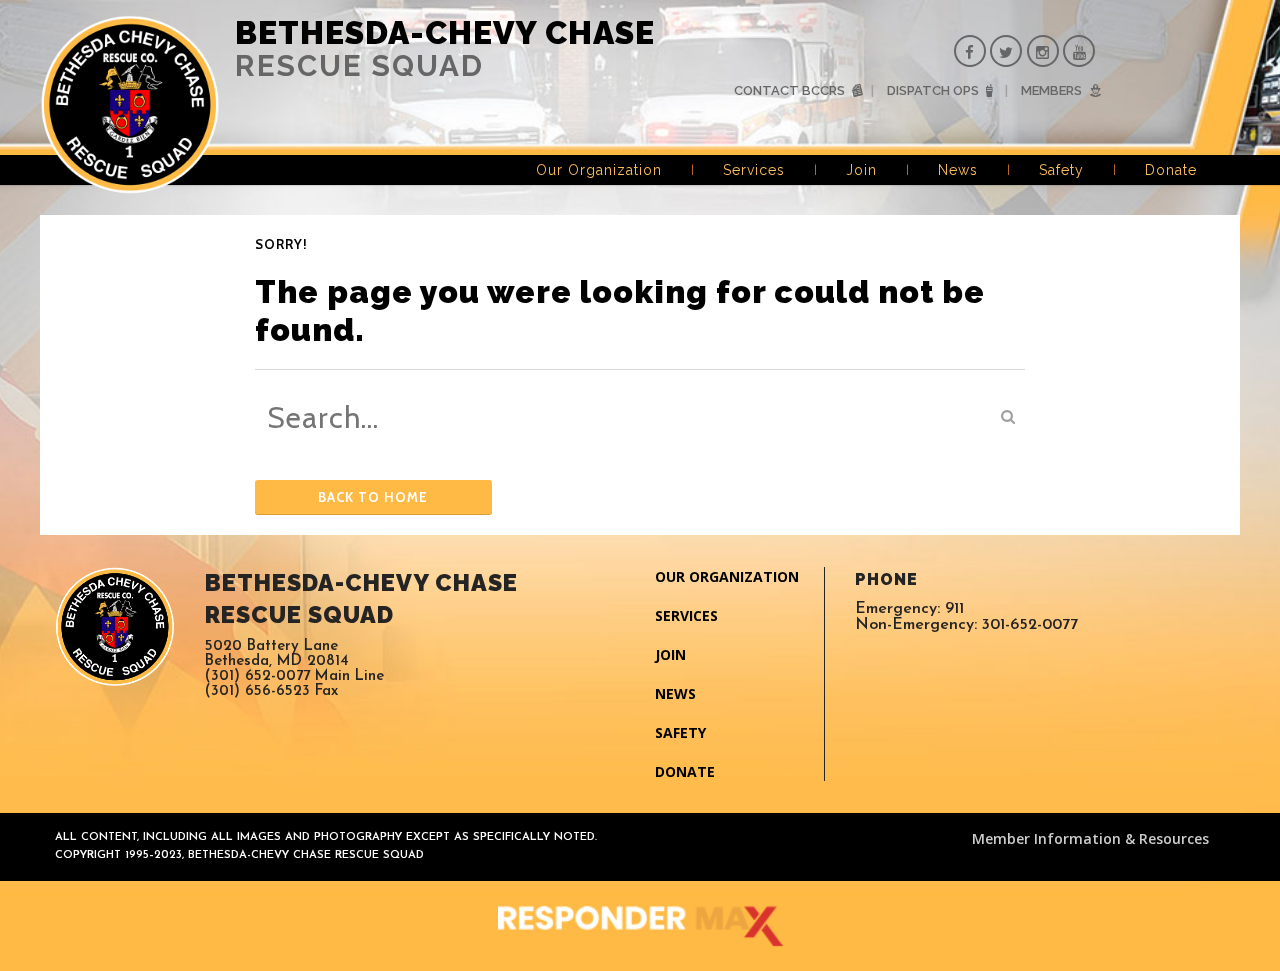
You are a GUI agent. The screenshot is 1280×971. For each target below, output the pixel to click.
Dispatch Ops (933, 90)
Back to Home (373, 497)
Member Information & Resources (1090, 838)
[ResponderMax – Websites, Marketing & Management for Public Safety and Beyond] (640, 926)
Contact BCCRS (789, 90)
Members (1051, 90)
